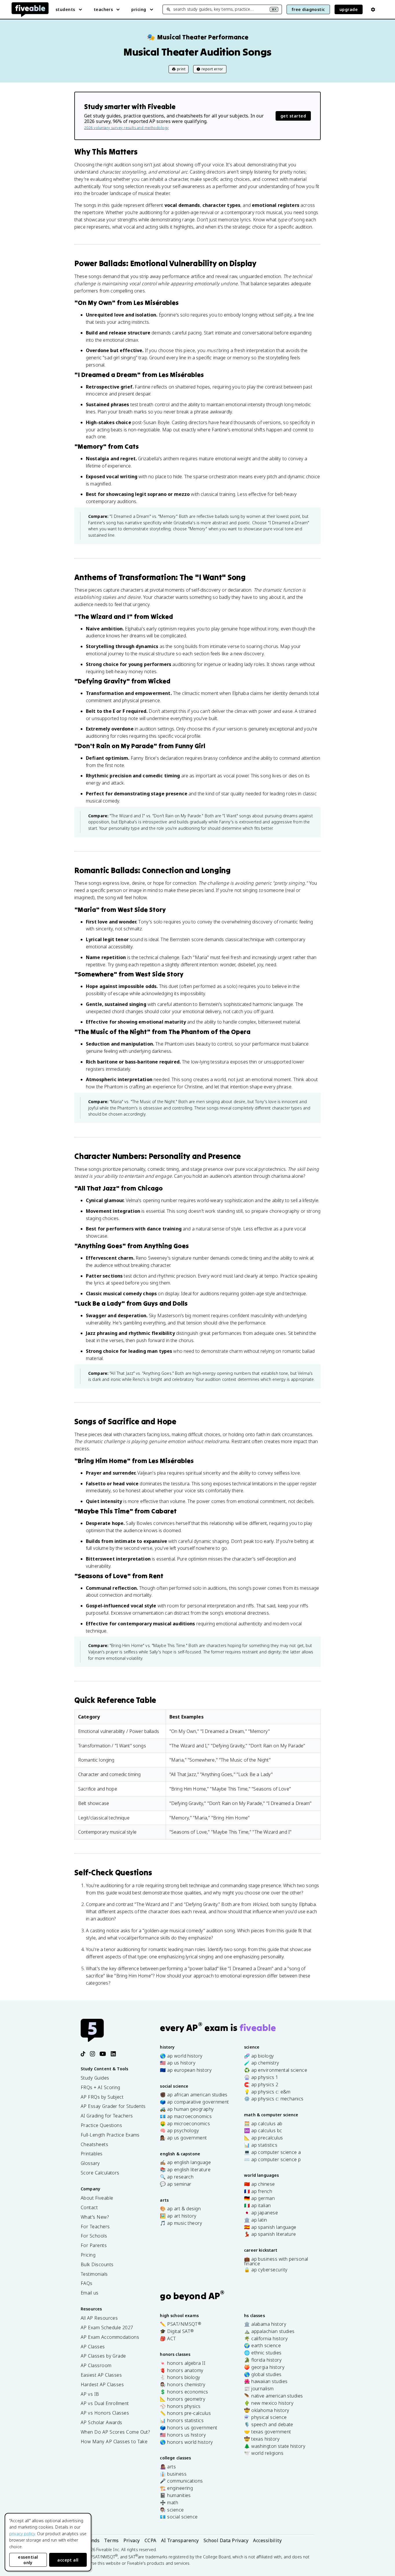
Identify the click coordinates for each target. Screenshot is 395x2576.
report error (212, 69)
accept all (68, 2560)
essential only (28, 2560)
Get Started (293, 116)
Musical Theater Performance (198, 37)
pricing (139, 9)
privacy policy (22, 2534)
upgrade (349, 9)
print (181, 69)
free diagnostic (308, 9)
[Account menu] (373, 10)
